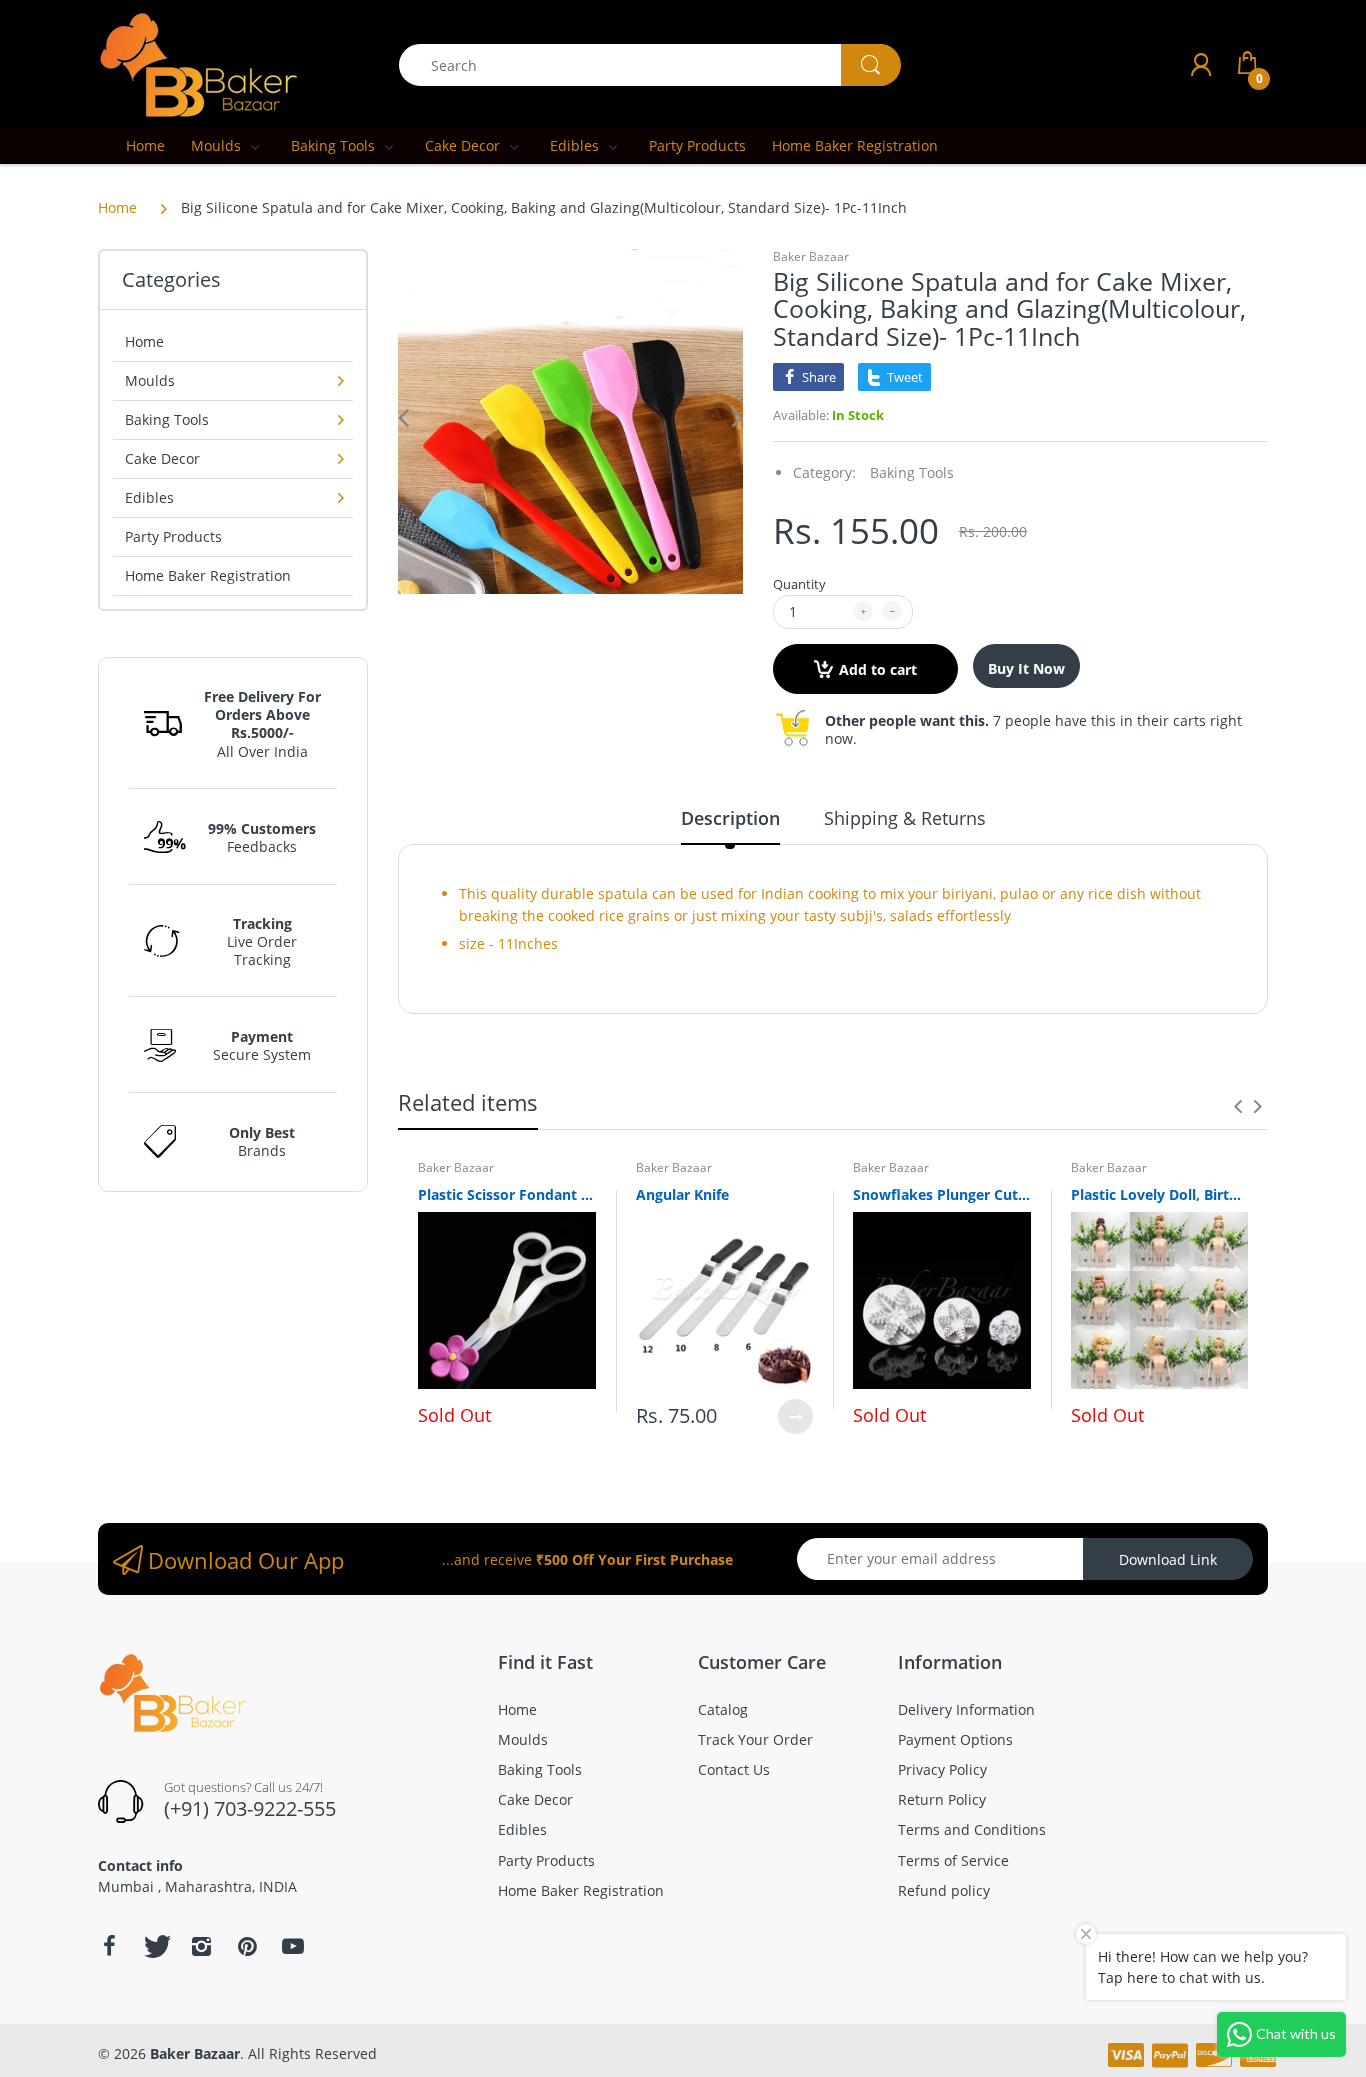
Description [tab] (730, 818)
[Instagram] (201, 1946)
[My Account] (1201, 64)
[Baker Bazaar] (198, 63)
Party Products (173, 536)
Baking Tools (912, 472)
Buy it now (1026, 668)
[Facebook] (109, 1946)
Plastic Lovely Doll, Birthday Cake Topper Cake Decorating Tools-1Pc (1160, 1194)
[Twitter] (155, 1946)
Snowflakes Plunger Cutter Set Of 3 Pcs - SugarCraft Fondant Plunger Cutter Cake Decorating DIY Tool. (942, 1194)
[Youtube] (293, 1946)
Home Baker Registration (208, 575)
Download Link (1168, 1559)
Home (117, 207)
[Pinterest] (247, 1946)
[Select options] (795, 1416)
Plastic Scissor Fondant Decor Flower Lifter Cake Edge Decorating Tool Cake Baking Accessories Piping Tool (507, 1194)
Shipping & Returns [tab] (905, 818)
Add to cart (878, 669)
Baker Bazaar (811, 256)
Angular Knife (682, 1194)
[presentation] (1238, 1106)
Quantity (799, 584)
